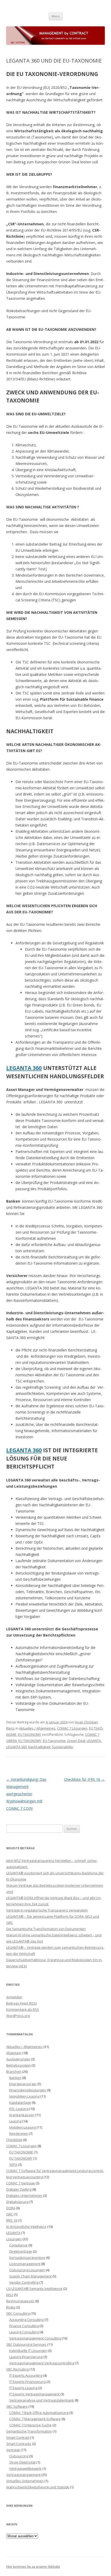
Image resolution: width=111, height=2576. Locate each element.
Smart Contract (18, 2437)
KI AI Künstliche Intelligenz (26, 2227)
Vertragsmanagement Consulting (35, 2338)
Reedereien (19, 2134)
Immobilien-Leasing (24, 2096)
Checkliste (14, 2140)
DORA (11, 2208)
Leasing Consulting (24, 2332)
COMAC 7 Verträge (21, 2183)
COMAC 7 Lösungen (72, 1728)
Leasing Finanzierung (26, 2357)
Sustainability (62, 1747)
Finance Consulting (24, 2326)
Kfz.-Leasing (19, 2109)
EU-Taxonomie (54, 1741)
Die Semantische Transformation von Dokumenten (46, 1929)
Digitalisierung (17, 2202)
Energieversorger (23, 2084)
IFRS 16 (12, 2220)
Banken (15, 2078)
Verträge (13, 2450)
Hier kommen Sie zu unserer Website (33, 2567)
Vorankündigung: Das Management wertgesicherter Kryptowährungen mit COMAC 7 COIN (26, 1794)
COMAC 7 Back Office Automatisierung (39, 2413)
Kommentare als (23, 2009)
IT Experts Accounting (26, 2375)
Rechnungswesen (20, 2301)
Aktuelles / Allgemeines (37, 1728)
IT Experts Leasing (23, 2388)
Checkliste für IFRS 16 (84, 1779)
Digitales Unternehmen (24, 2196)
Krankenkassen (22, 2115)
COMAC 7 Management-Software (35, 2419)
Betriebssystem (18, 2065)
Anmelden (14, 1997)
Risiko (11, 2307)
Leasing (15, 2121)
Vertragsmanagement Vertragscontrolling (42, 2363)
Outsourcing (19, 2456)
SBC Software (17, 2406)
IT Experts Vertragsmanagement (34, 2394)
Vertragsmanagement (23, 2475)
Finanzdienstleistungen (28, 2090)
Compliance (18, 2245)
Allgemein (14, 2053)
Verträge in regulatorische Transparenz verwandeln (47, 1910)
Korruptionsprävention (27, 2258)
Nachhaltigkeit (39, 1747)
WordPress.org (18, 2016)
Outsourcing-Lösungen (27, 2270)
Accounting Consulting (26, 2320)
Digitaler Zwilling (19, 2189)
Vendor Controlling (24, 2282)
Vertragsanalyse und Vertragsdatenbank (42, 2400)
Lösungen (14, 2239)
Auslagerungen (18, 2059)
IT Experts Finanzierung (27, 2382)
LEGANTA (94, 1741)
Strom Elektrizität (22, 2462)
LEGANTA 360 (24, 1068)
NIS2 (10, 2295)
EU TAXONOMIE (21, 2152)
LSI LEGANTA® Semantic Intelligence (34, 2289)
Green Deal (76, 1741)
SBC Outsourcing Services (26, 2344)
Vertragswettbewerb (25, 2468)
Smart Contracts (19, 2444)
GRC (10, 2214)
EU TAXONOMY (30, 1734)
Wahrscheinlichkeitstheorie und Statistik (38, 2487)
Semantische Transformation (29, 2431)
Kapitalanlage (20, 2103)
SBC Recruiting (17, 2369)
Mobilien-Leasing (23, 2127)
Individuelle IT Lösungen (28, 2351)
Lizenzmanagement (25, 2264)
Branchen (14, 2071)
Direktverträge (21, 2251)
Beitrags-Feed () (21, 2003)
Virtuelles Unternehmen (25, 2481)
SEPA (13, 2165)
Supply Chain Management (30, 2276)
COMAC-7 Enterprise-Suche (30, 2425)
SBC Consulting (18, 2313)
